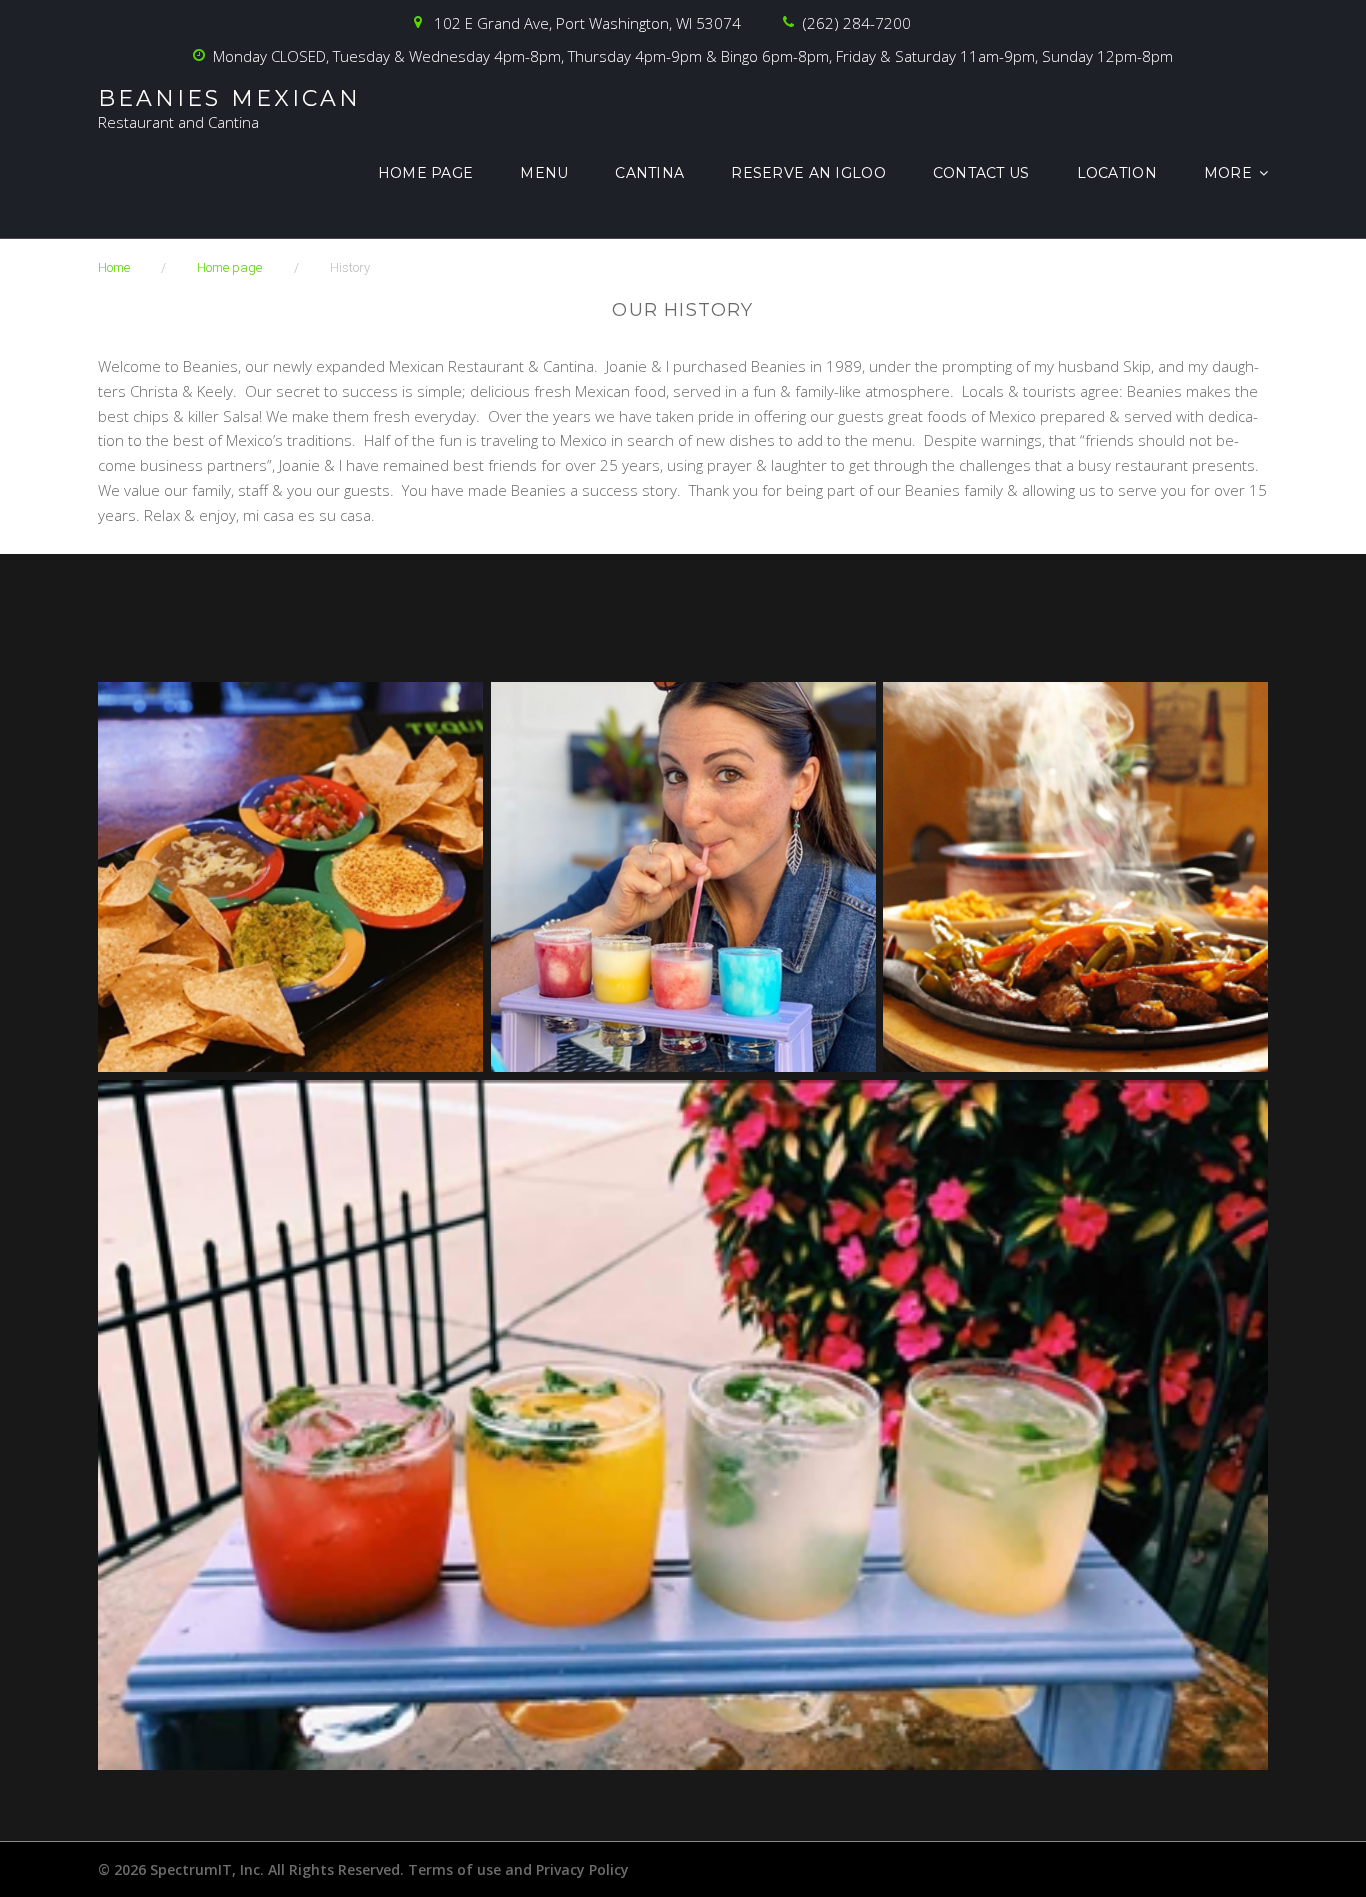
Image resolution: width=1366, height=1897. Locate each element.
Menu (544, 173)
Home (114, 267)
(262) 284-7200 (857, 23)
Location (1117, 173)
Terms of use (454, 1869)
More (1228, 173)
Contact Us (981, 173)
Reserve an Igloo (808, 173)
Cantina (649, 173)
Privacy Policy (582, 1869)
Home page (426, 173)
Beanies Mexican (229, 99)
